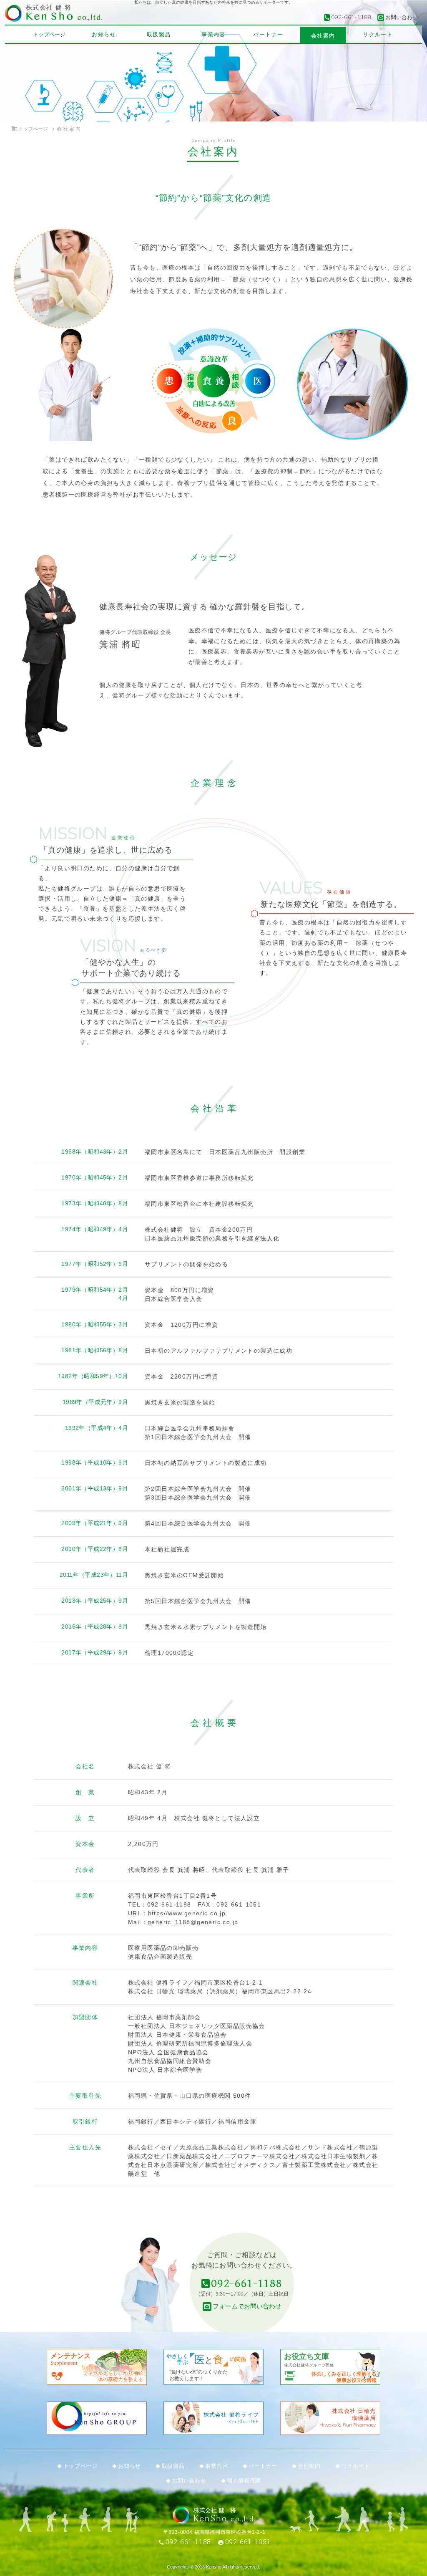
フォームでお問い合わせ (247, 2306)
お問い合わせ (402, 17)
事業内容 (213, 34)
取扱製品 (159, 34)
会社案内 (323, 36)
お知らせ (104, 34)
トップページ (49, 34)
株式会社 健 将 (49, 8)
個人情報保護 (244, 2481)
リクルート (378, 34)
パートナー (268, 34)
